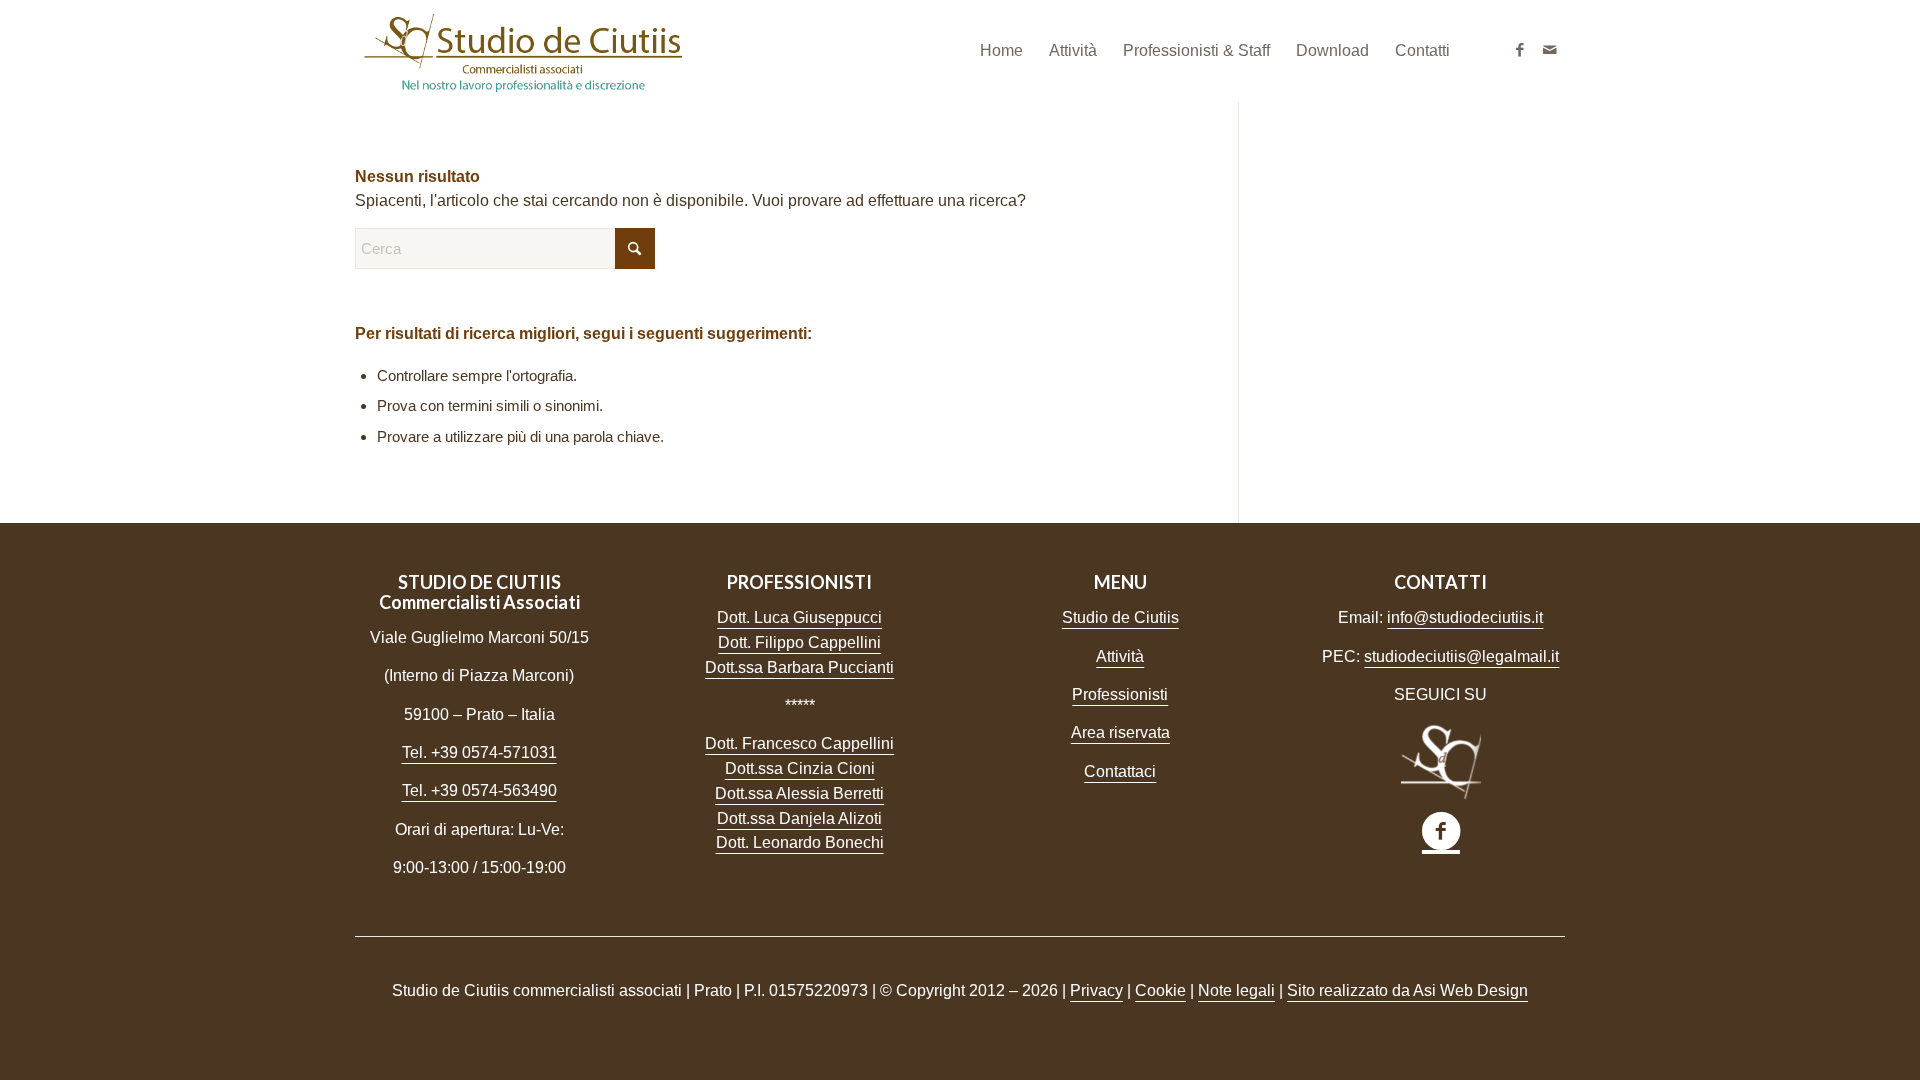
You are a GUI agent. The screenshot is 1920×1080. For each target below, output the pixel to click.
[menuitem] (1001, 51)
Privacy (1096, 990)
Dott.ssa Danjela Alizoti (799, 818)
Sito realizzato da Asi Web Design (1407, 990)
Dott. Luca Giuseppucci (799, 617)
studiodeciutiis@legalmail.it (1461, 656)
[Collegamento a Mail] (1550, 50)
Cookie (1160, 990)
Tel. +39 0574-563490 (479, 790)
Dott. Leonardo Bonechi (800, 842)
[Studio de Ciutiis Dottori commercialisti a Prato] (522, 51)
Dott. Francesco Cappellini (799, 743)
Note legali (1236, 990)
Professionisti (1120, 694)
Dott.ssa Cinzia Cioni (800, 768)
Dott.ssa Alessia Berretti (799, 793)
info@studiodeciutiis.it (1465, 617)
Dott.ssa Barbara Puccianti (799, 667)
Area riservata (1120, 732)
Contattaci (1120, 771)
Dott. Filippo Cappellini (799, 642)
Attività (1120, 656)
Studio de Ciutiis (1120, 617)
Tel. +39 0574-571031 (479, 752)
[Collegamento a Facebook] (1520, 50)
